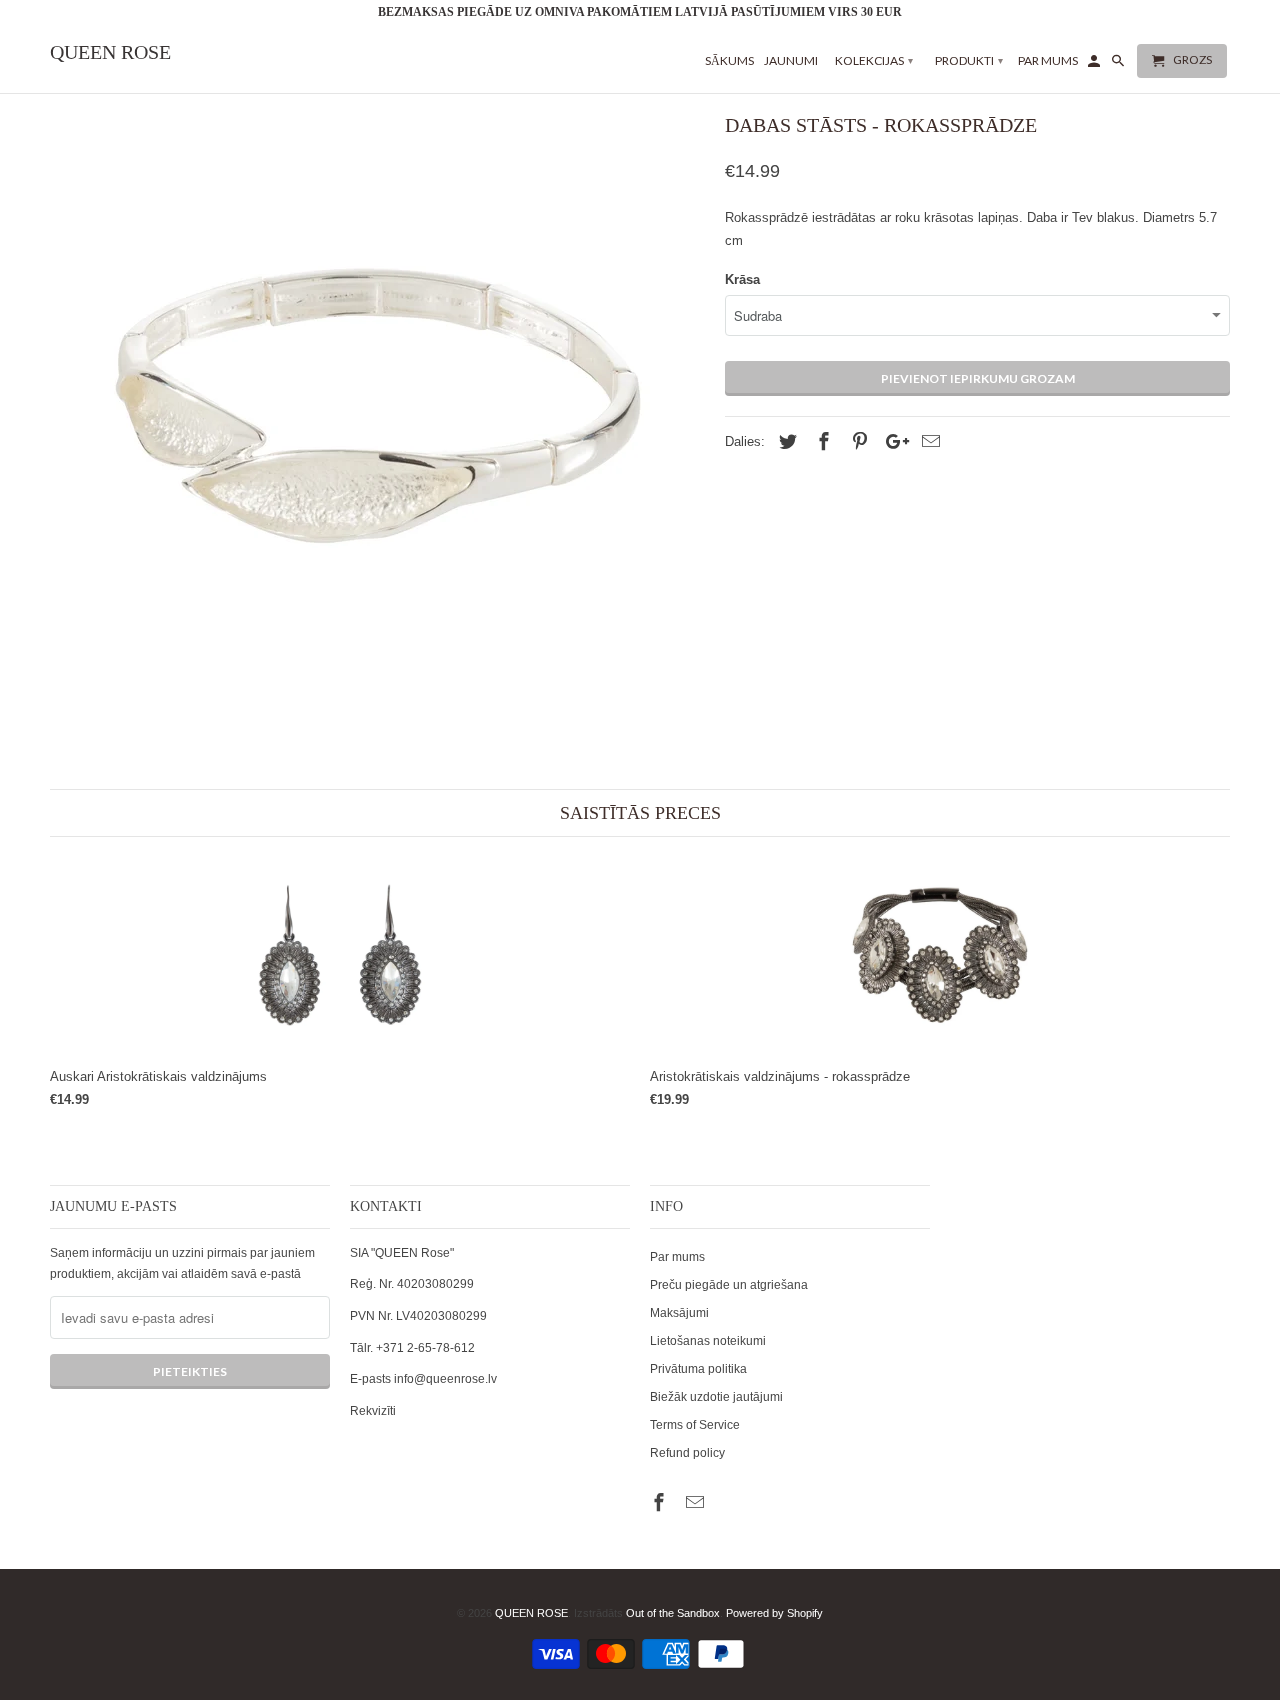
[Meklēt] (1119, 65)
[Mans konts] (1095, 65)
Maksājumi (679, 1313)
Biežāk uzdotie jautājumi (716, 1397)
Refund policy (687, 1453)
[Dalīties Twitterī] (785, 442)
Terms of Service (695, 1425)
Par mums (677, 1257)
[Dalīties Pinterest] (857, 442)
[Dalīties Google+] (892, 442)
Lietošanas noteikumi (708, 1341)
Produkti (969, 60)
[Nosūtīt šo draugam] (928, 442)
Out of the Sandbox (673, 1613)
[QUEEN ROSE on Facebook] (661, 1503)
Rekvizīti (373, 1411)
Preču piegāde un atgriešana (729, 1285)
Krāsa (742, 279)
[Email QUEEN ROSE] (697, 1503)
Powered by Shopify (774, 1613)
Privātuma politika (698, 1369)
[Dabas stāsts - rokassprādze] (377, 406)
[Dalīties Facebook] (821, 442)
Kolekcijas (874, 60)
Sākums (729, 60)
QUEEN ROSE (531, 1613)
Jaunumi (791, 60)
